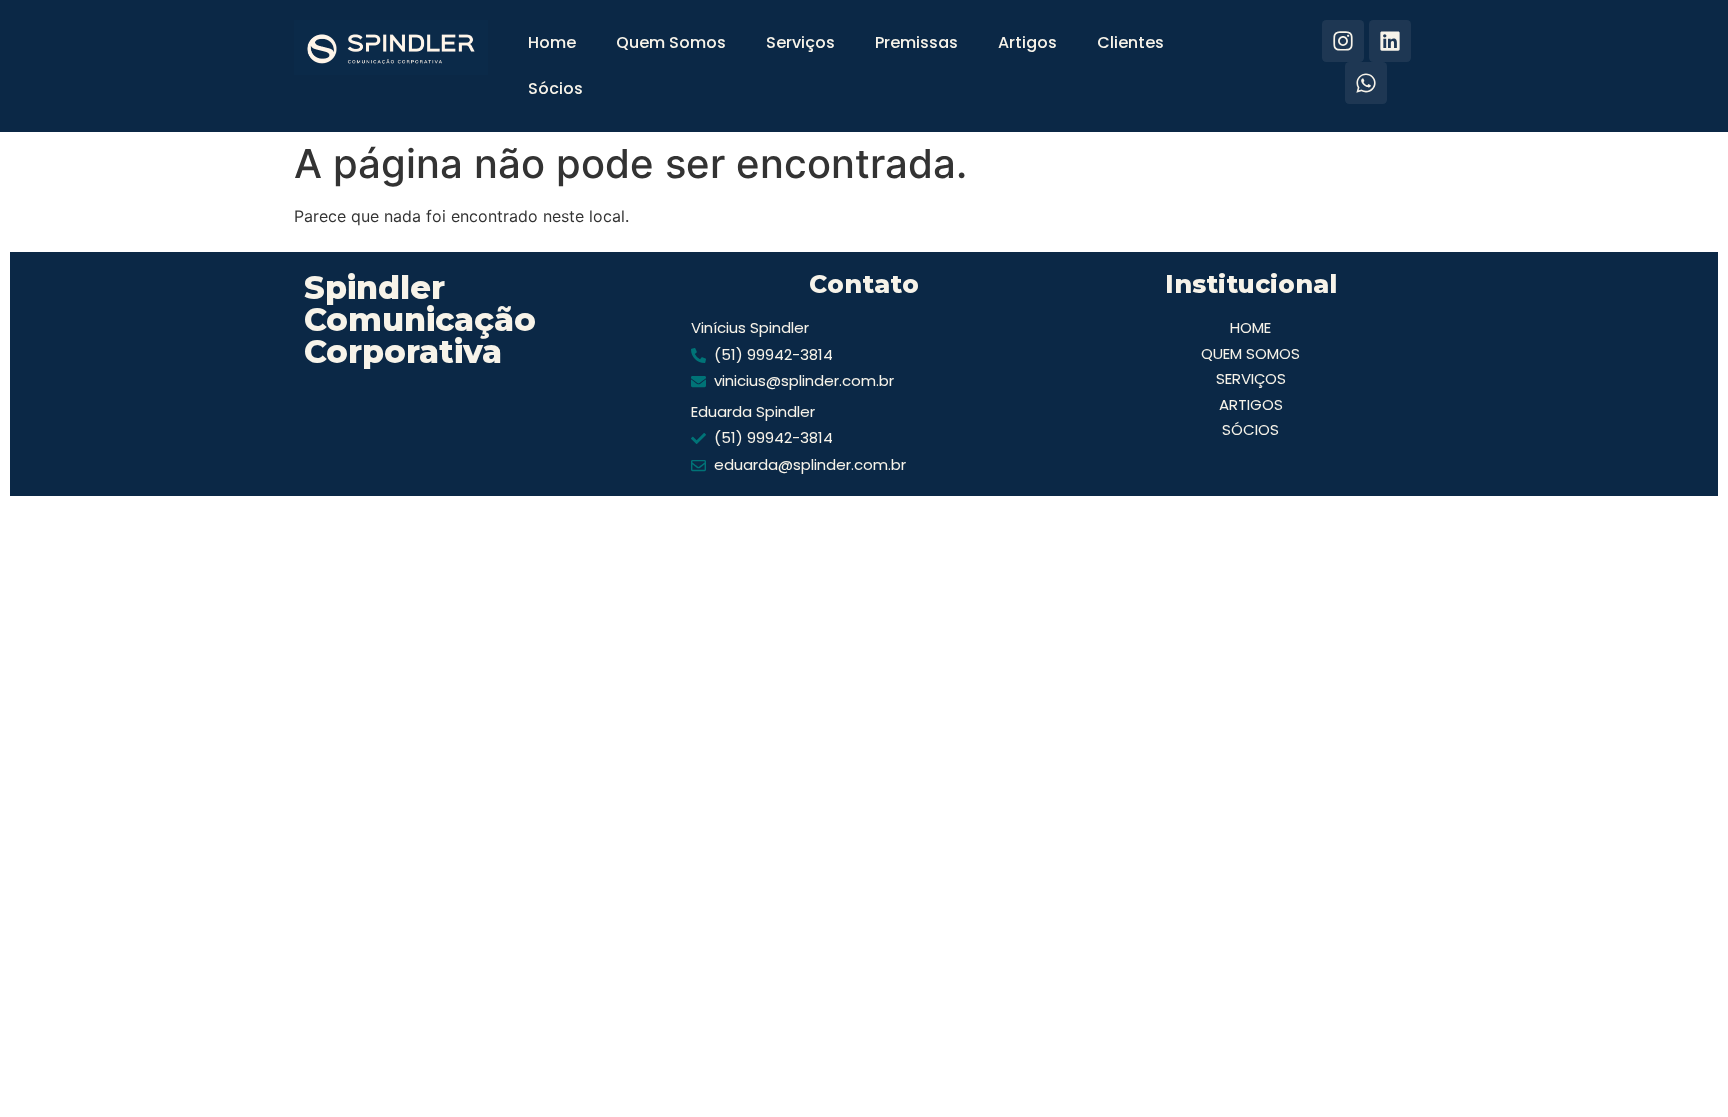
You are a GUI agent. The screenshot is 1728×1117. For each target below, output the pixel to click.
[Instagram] (1343, 41)
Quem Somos (671, 42)
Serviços (800, 42)
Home (552, 42)
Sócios (555, 88)
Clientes (1130, 42)
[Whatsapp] (1366, 83)
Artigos (1027, 42)
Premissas (916, 42)
